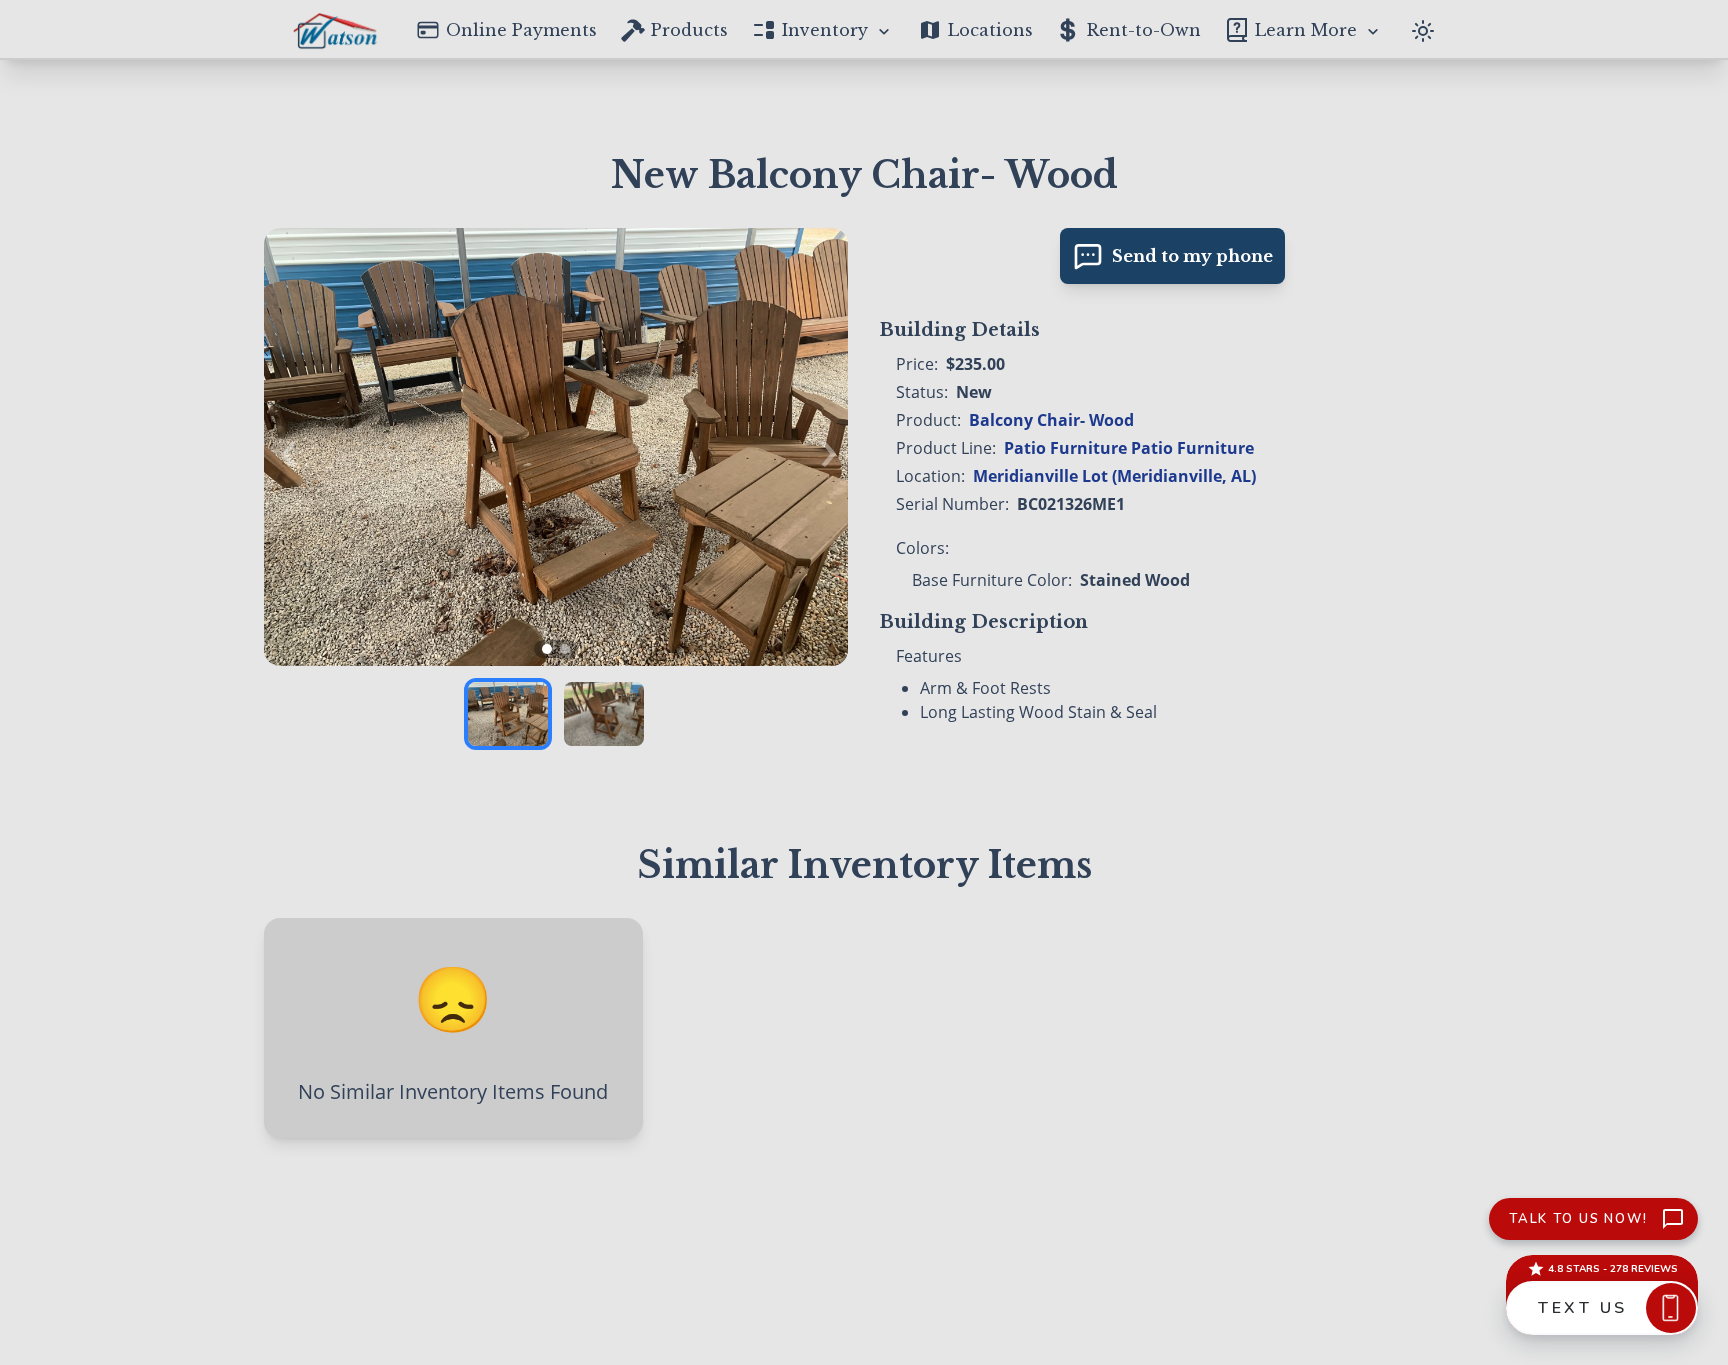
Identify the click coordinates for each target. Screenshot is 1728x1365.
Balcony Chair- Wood (1051, 420)
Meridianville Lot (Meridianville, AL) (1114, 476)
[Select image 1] (508, 714)
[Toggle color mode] (1423, 29)
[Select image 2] (604, 714)
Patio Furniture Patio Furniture (1129, 448)
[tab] (547, 649)
